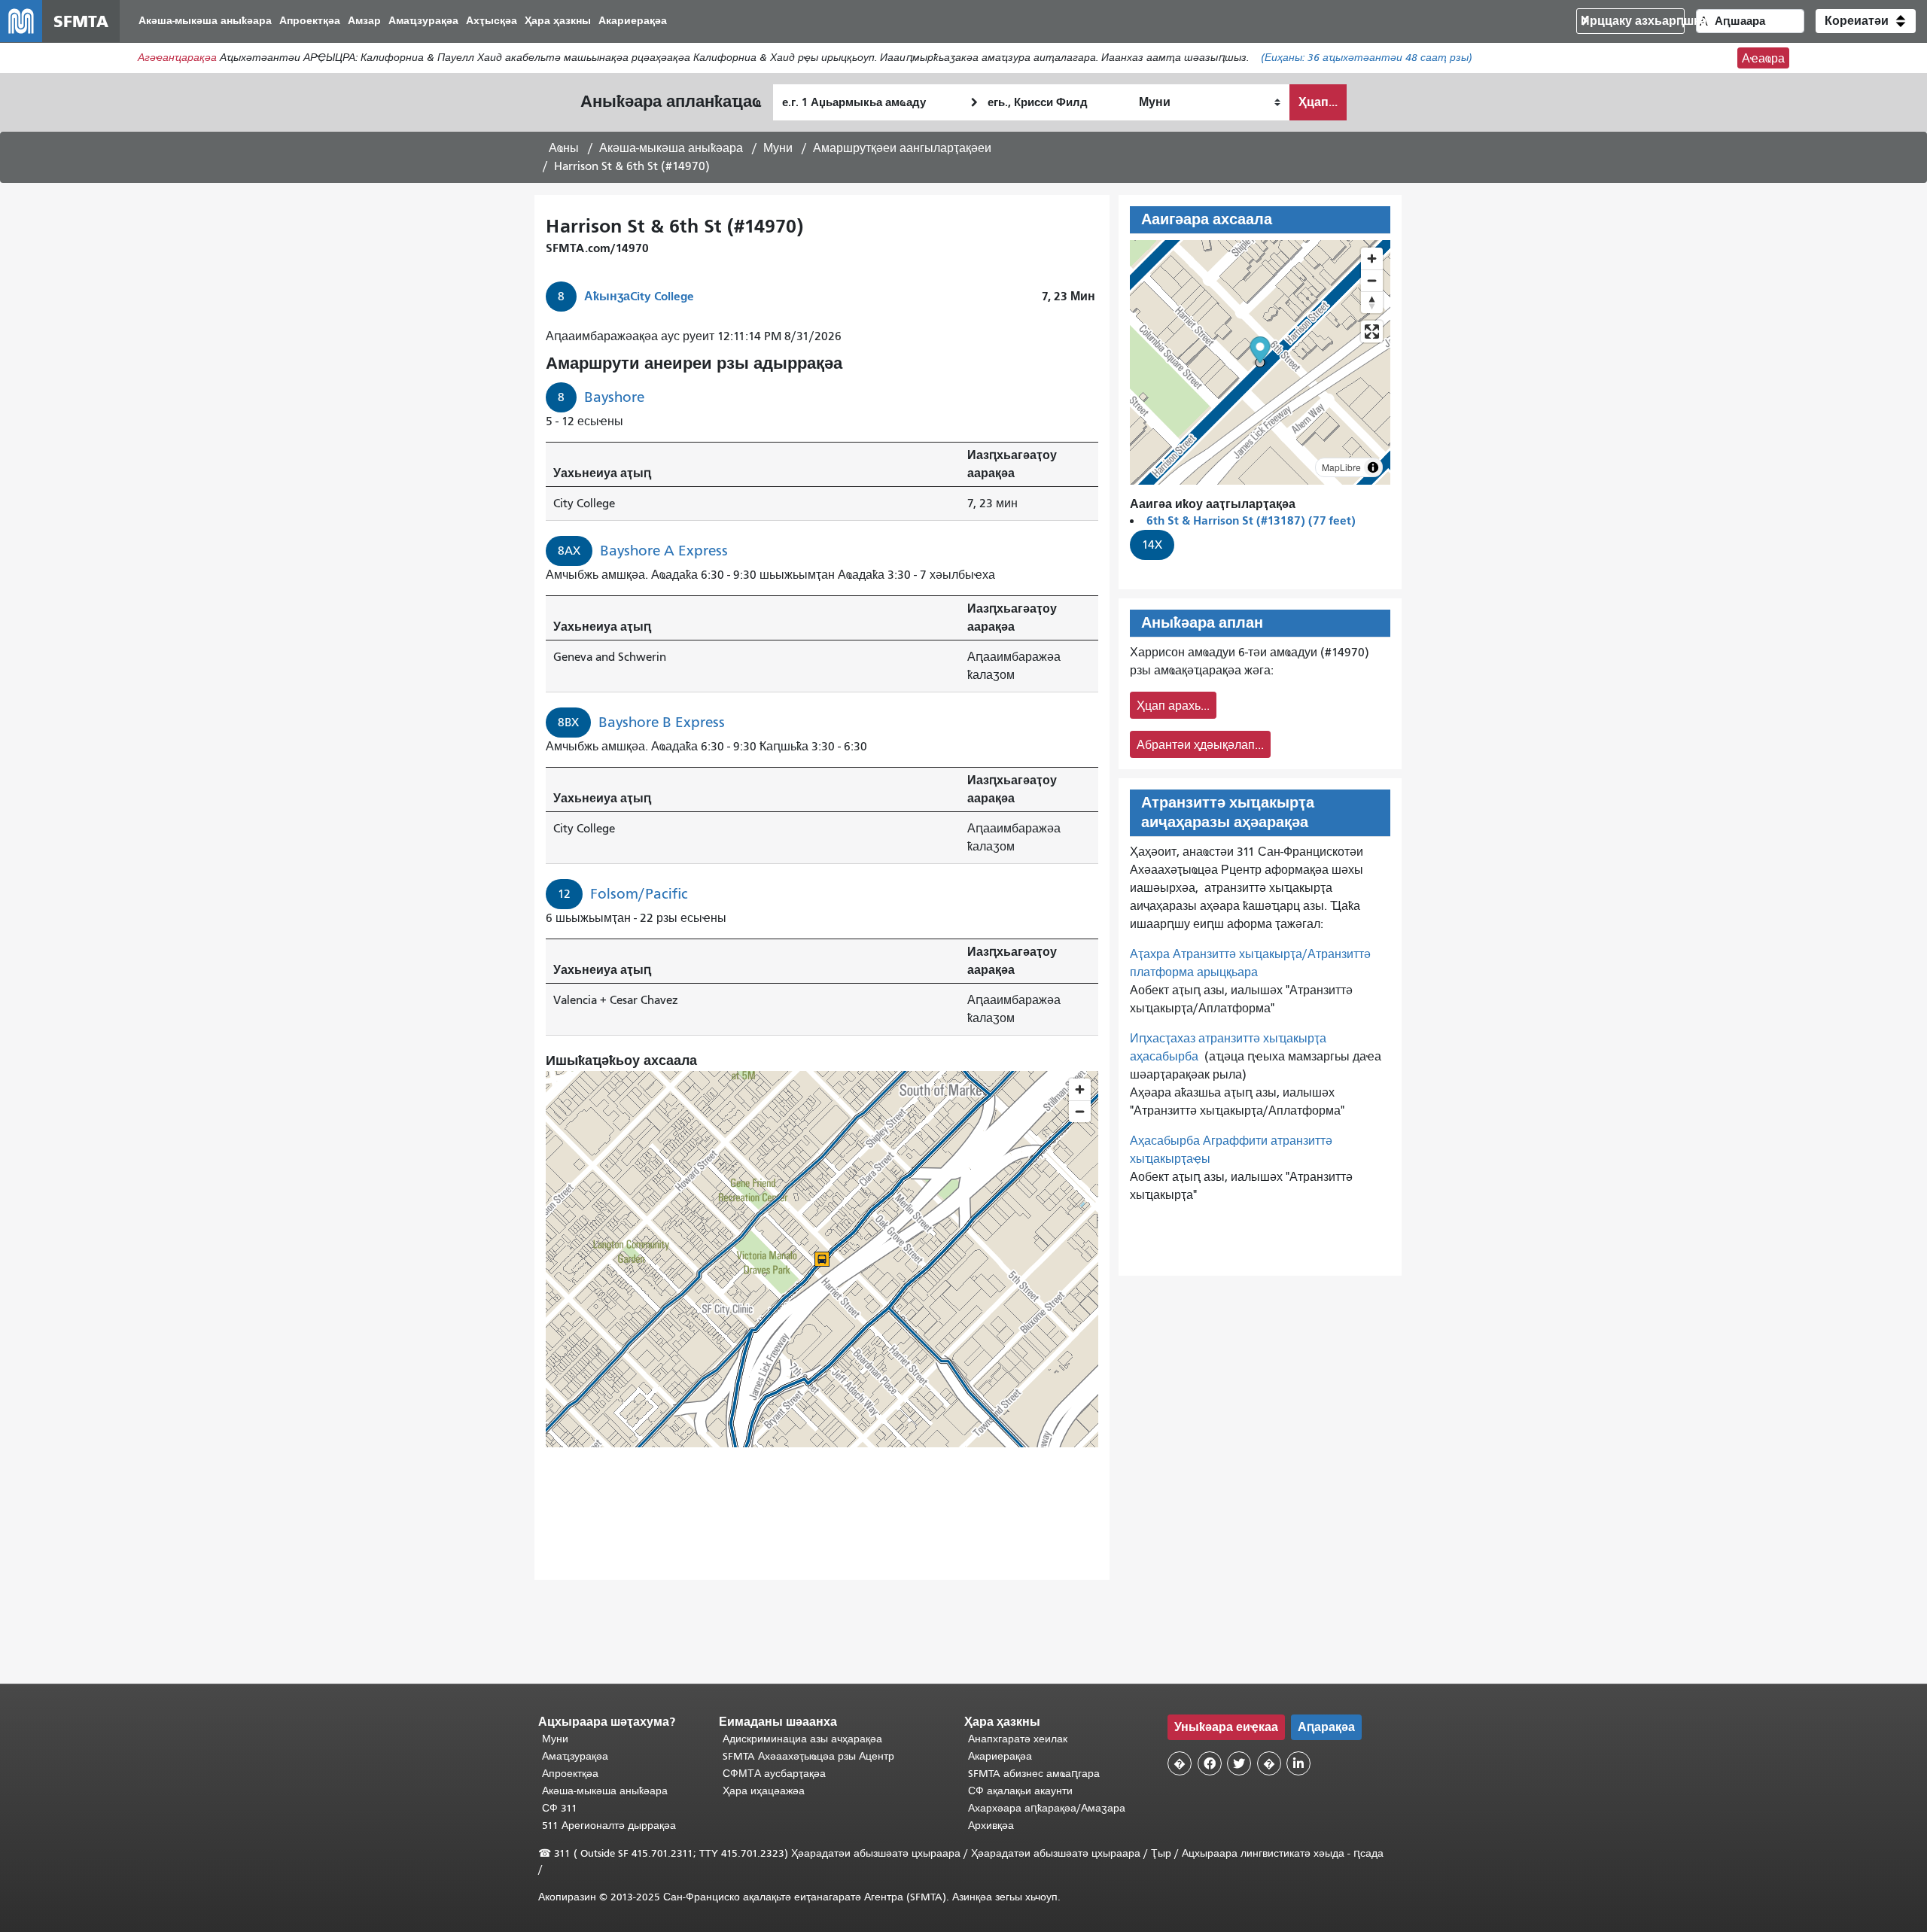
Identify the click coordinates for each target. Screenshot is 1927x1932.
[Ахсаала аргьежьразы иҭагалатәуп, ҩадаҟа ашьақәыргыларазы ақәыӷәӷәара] (1372, 302)
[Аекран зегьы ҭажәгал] (1372, 332)
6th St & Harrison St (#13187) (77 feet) (1251, 520)
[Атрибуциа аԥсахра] (1373, 467)
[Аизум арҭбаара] (1372, 259)
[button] (1866, 21)
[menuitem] (205, 21)
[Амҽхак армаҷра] (1372, 280)
